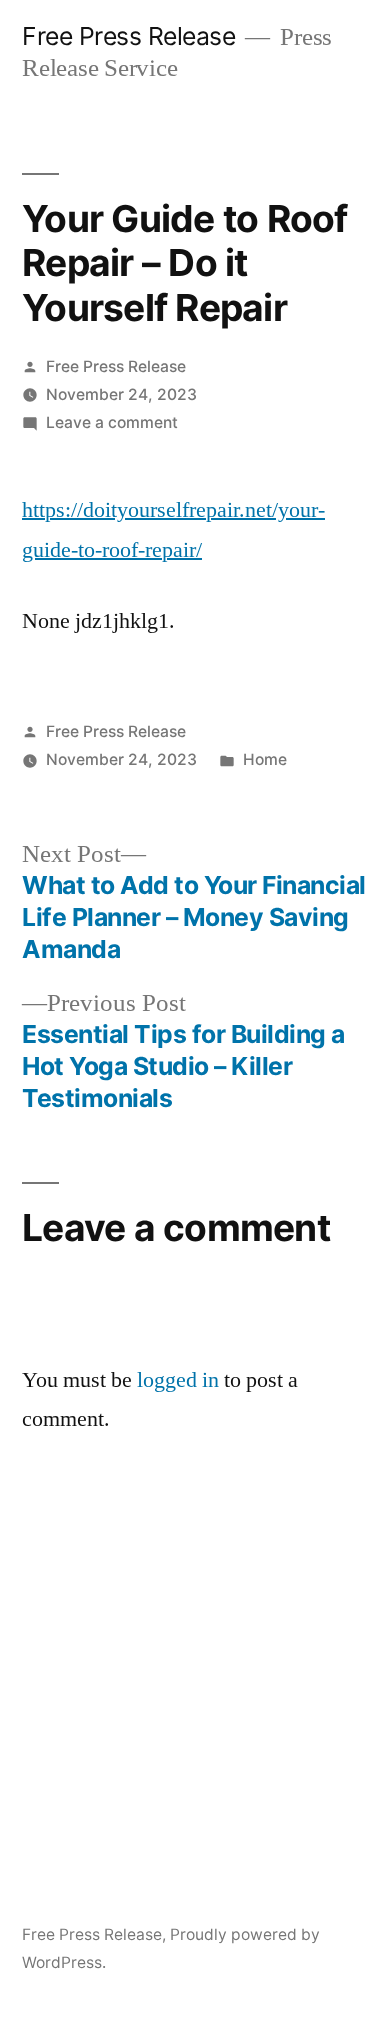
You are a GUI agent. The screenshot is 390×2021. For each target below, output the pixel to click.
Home (265, 759)
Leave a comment (112, 422)
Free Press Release (128, 36)
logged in (178, 1380)
